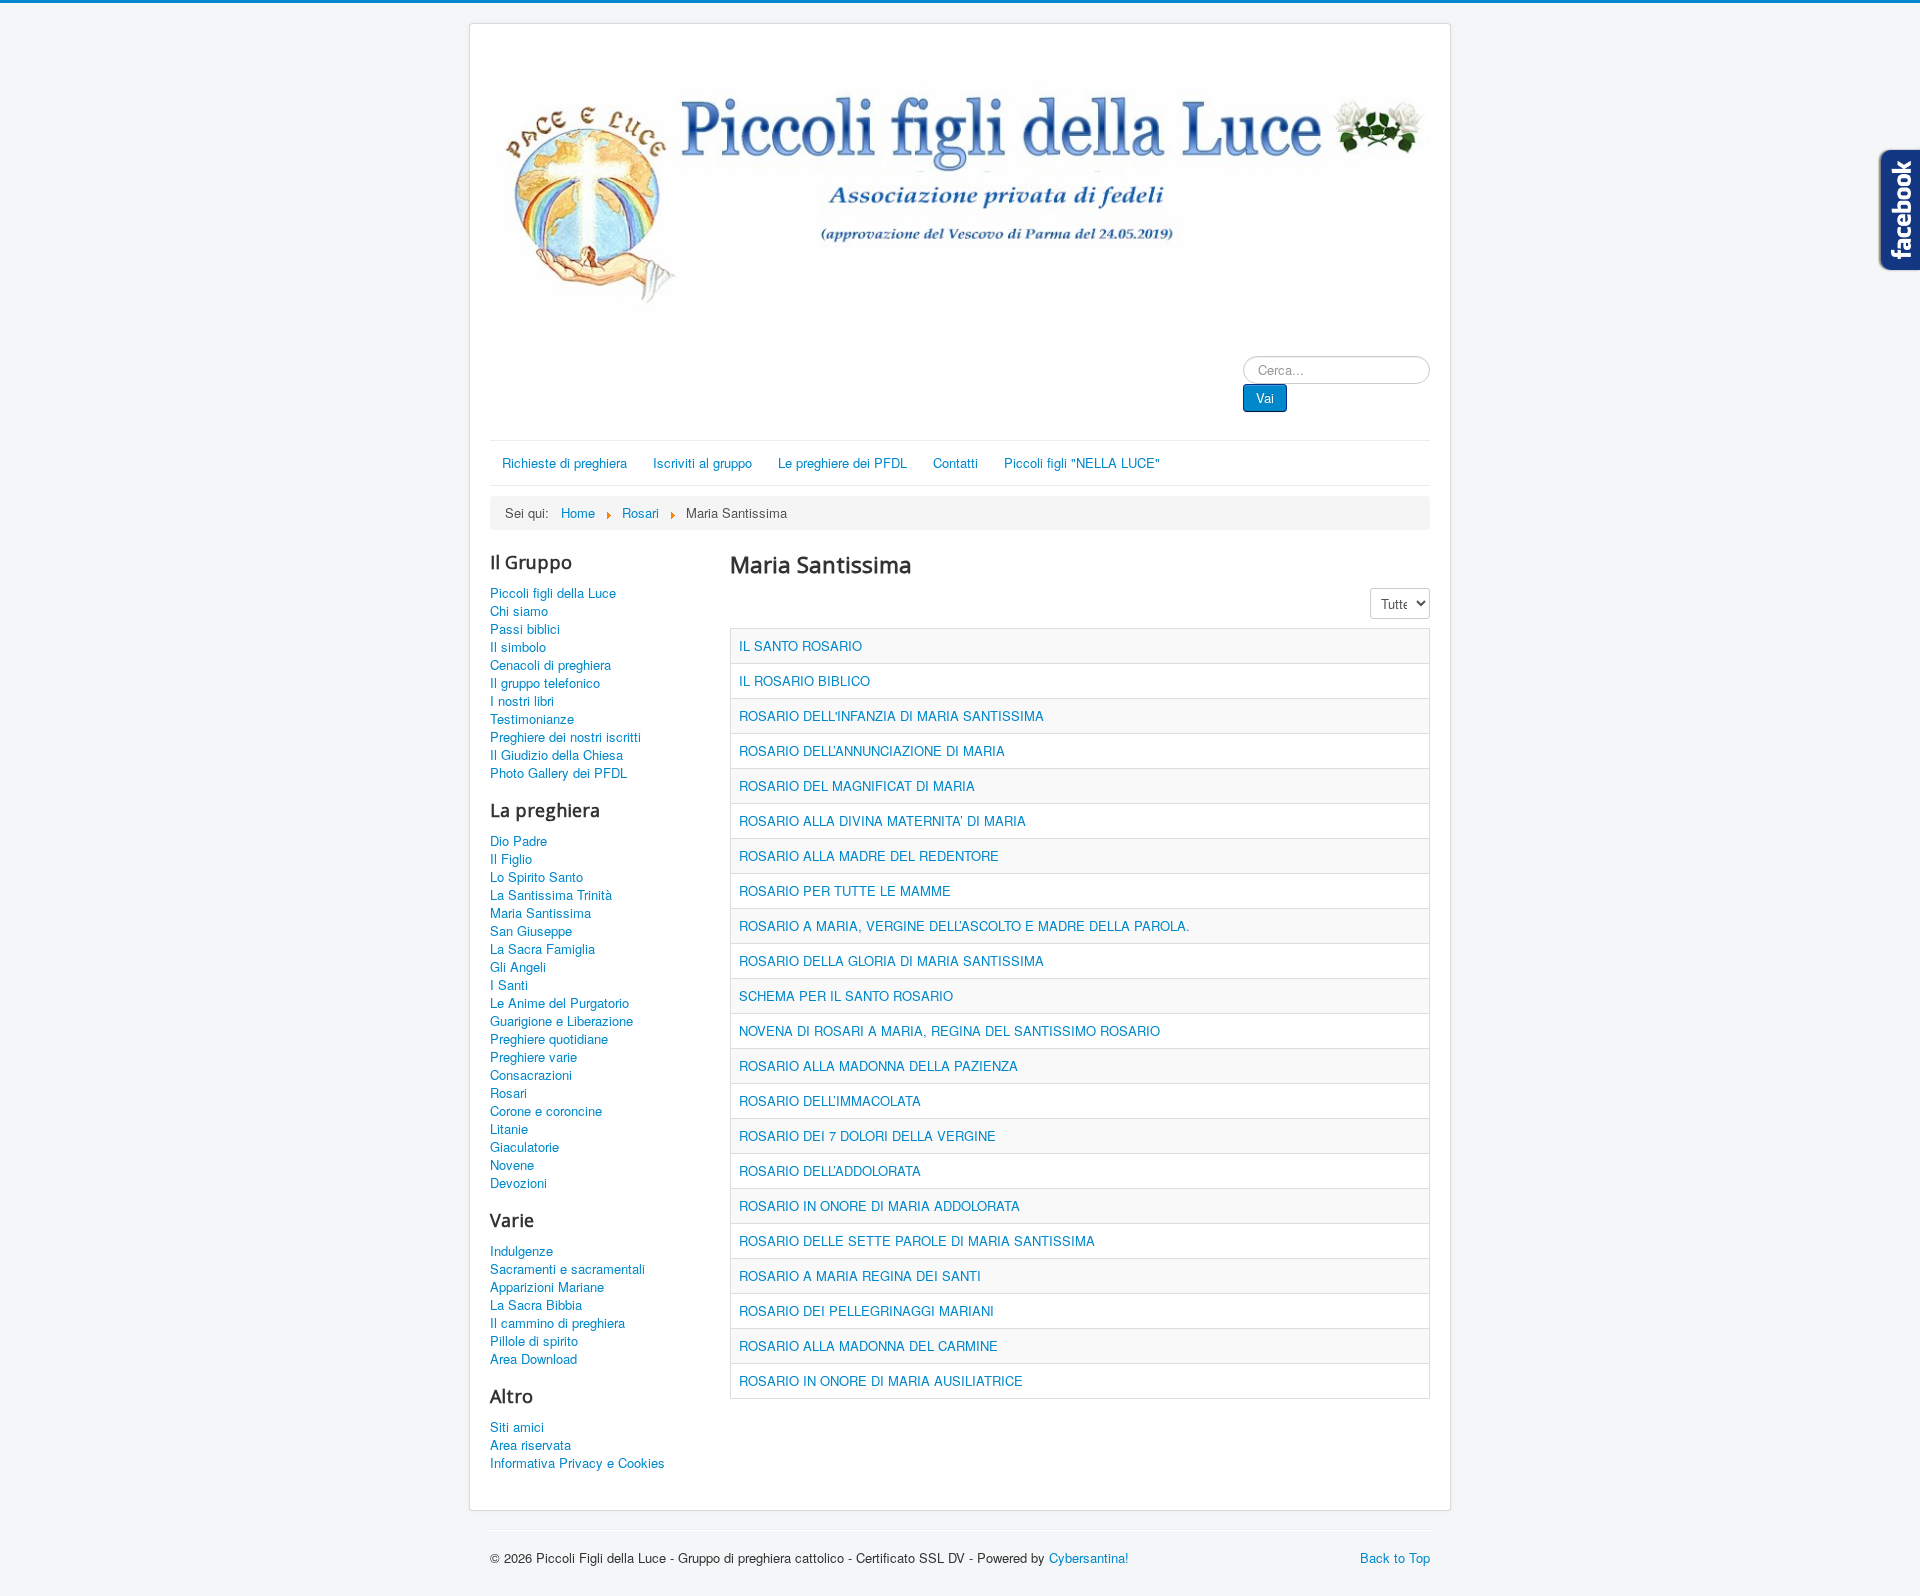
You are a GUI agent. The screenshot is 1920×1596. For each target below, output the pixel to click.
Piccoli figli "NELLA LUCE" (1082, 462)
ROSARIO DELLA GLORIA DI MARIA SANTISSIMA (891, 960)
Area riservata (530, 1445)
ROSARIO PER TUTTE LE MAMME (845, 890)
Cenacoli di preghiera (550, 665)
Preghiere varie (533, 1057)
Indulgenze (521, 1251)
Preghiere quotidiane (549, 1039)
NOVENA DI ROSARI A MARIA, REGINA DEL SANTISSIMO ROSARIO (949, 1030)
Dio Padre (518, 841)
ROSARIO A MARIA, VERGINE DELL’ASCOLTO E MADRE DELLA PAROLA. (964, 925)
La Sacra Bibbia (536, 1305)
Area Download (533, 1359)
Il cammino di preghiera (557, 1323)
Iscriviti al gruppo (702, 462)
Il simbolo (518, 647)
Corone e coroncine (546, 1111)
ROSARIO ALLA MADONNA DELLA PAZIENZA (878, 1065)
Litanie (509, 1129)
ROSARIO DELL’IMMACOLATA (830, 1100)
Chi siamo (519, 611)
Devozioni (518, 1183)
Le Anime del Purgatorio (559, 1003)
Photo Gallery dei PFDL (558, 773)
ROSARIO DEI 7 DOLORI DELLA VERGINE (867, 1135)
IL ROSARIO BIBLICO (804, 680)
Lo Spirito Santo (536, 877)
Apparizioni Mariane (547, 1287)
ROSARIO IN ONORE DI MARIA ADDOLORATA (879, 1205)
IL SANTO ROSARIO (800, 645)
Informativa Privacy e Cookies (577, 1463)
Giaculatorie (524, 1147)
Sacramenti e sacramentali (567, 1269)
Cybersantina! (1089, 1557)
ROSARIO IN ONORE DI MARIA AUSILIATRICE (881, 1380)
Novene (512, 1165)
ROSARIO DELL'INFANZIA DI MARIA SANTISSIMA (891, 715)
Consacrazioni (531, 1075)
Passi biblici (525, 629)
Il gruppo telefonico (545, 683)
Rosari (508, 1093)
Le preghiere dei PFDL (842, 462)
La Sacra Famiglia (542, 949)
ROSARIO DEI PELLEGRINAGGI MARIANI (866, 1310)
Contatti (955, 462)
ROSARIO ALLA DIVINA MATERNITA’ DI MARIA (882, 820)
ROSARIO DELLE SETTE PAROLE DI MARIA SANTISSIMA (917, 1240)
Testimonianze (532, 719)
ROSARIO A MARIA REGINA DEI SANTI (860, 1275)
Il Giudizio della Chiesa (556, 755)
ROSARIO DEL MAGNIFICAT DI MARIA (857, 785)
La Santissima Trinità (551, 895)
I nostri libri (522, 701)
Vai (1265, 397)
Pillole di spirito (534, 1341)
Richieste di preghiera (564, 462)
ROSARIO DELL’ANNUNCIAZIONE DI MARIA (872, 750)
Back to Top (1395, 1557)
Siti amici (517, 1427)
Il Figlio (511, 859)
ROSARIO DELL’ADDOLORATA (830, 1170)
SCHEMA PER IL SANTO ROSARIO (846, 995)
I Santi (509, 985)
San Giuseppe (531, 931)
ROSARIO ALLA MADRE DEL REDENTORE (869, 855)
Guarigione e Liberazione (561, 1021)
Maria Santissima (540, 913)
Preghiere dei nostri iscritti (565, 737)
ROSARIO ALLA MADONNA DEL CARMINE (868, 1345)
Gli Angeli (518, 967)
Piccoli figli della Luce (553, 593)
